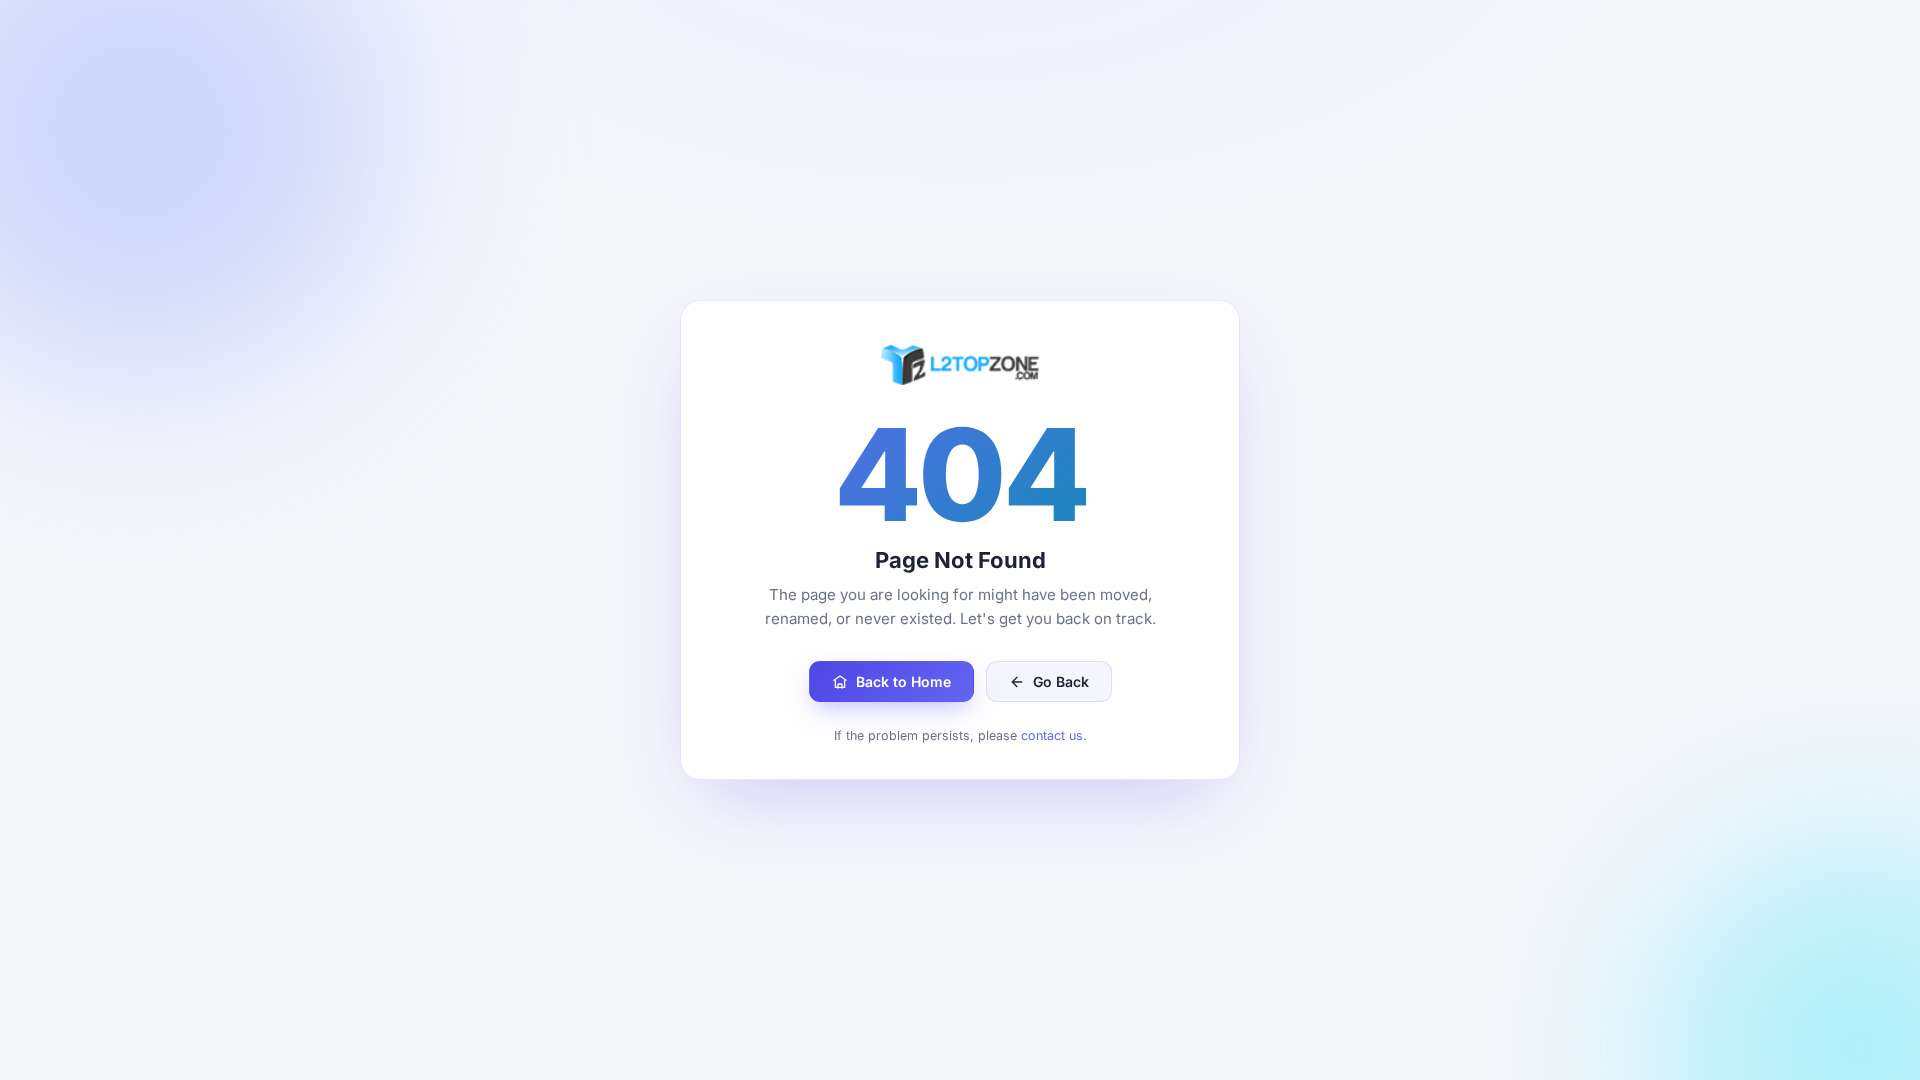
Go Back (1061, 681)
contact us (1052, 735)
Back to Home (903, 681)
